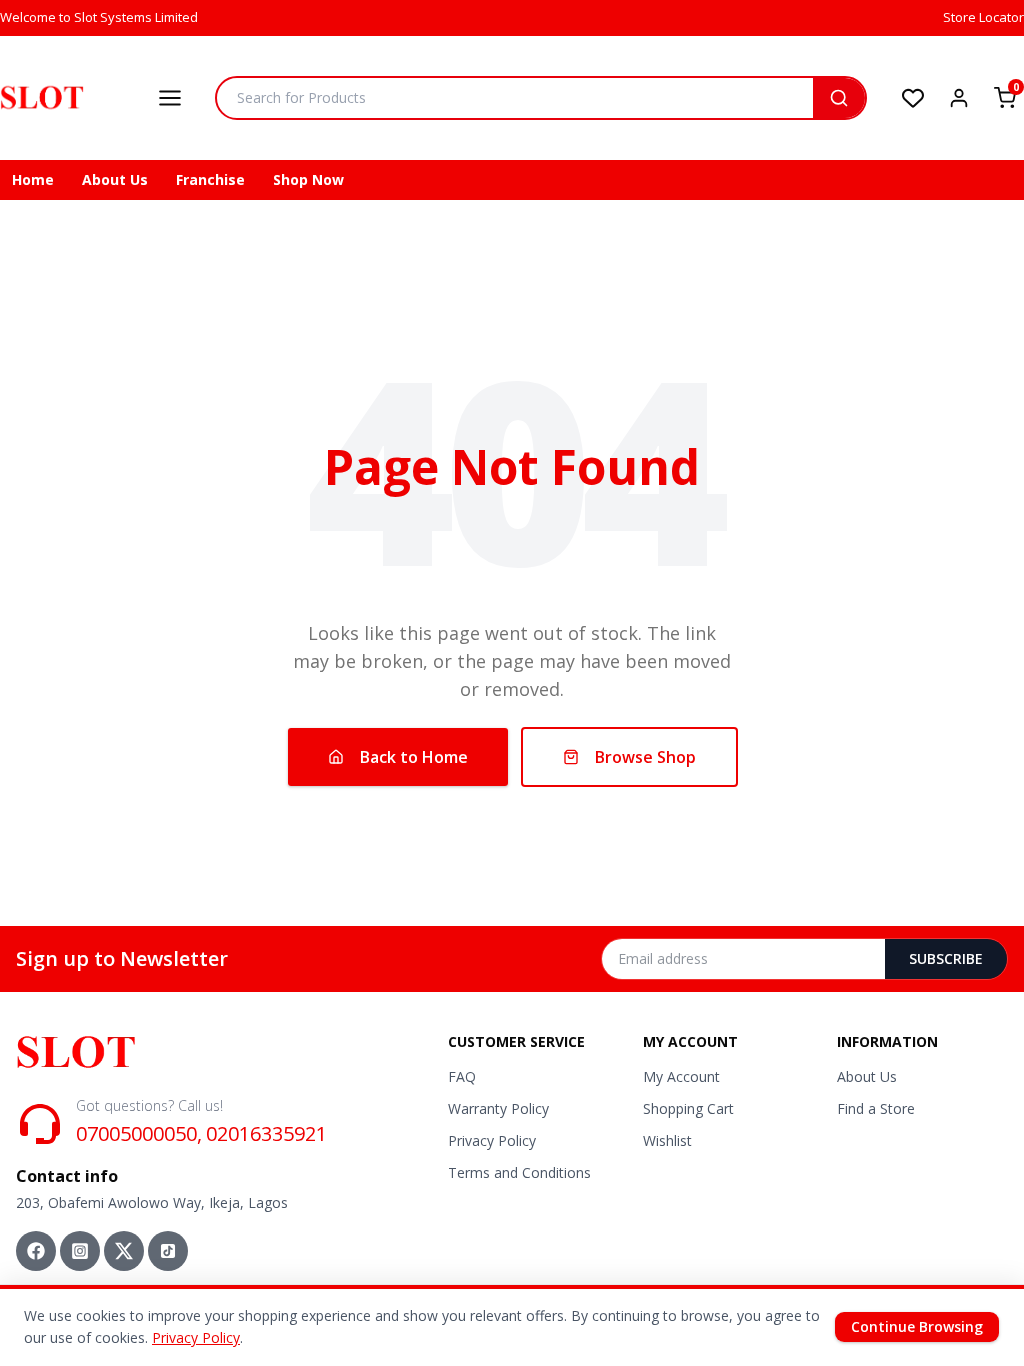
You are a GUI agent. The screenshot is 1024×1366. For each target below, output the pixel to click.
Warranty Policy (498, 1108)
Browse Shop (645, 757)
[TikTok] (168, 1251)
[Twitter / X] (124, 1251)
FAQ (462, 1076)
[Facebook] (36, 1251)
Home (33, 179)
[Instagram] (80, 1251)
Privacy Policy (492, 1140)
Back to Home (414, 757)
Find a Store (876, 1108)
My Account (681, 1076)
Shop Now (308, 179)
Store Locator (983, 17)
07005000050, (139, 1133)
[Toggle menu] (170, 98)
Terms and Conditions (519, 1172)
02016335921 (266, 1133)
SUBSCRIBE (946, 958)
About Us (115, 179)
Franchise (210, 179)
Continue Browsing (917, 1326)
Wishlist (667, 1140)
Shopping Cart (688, 1108)
